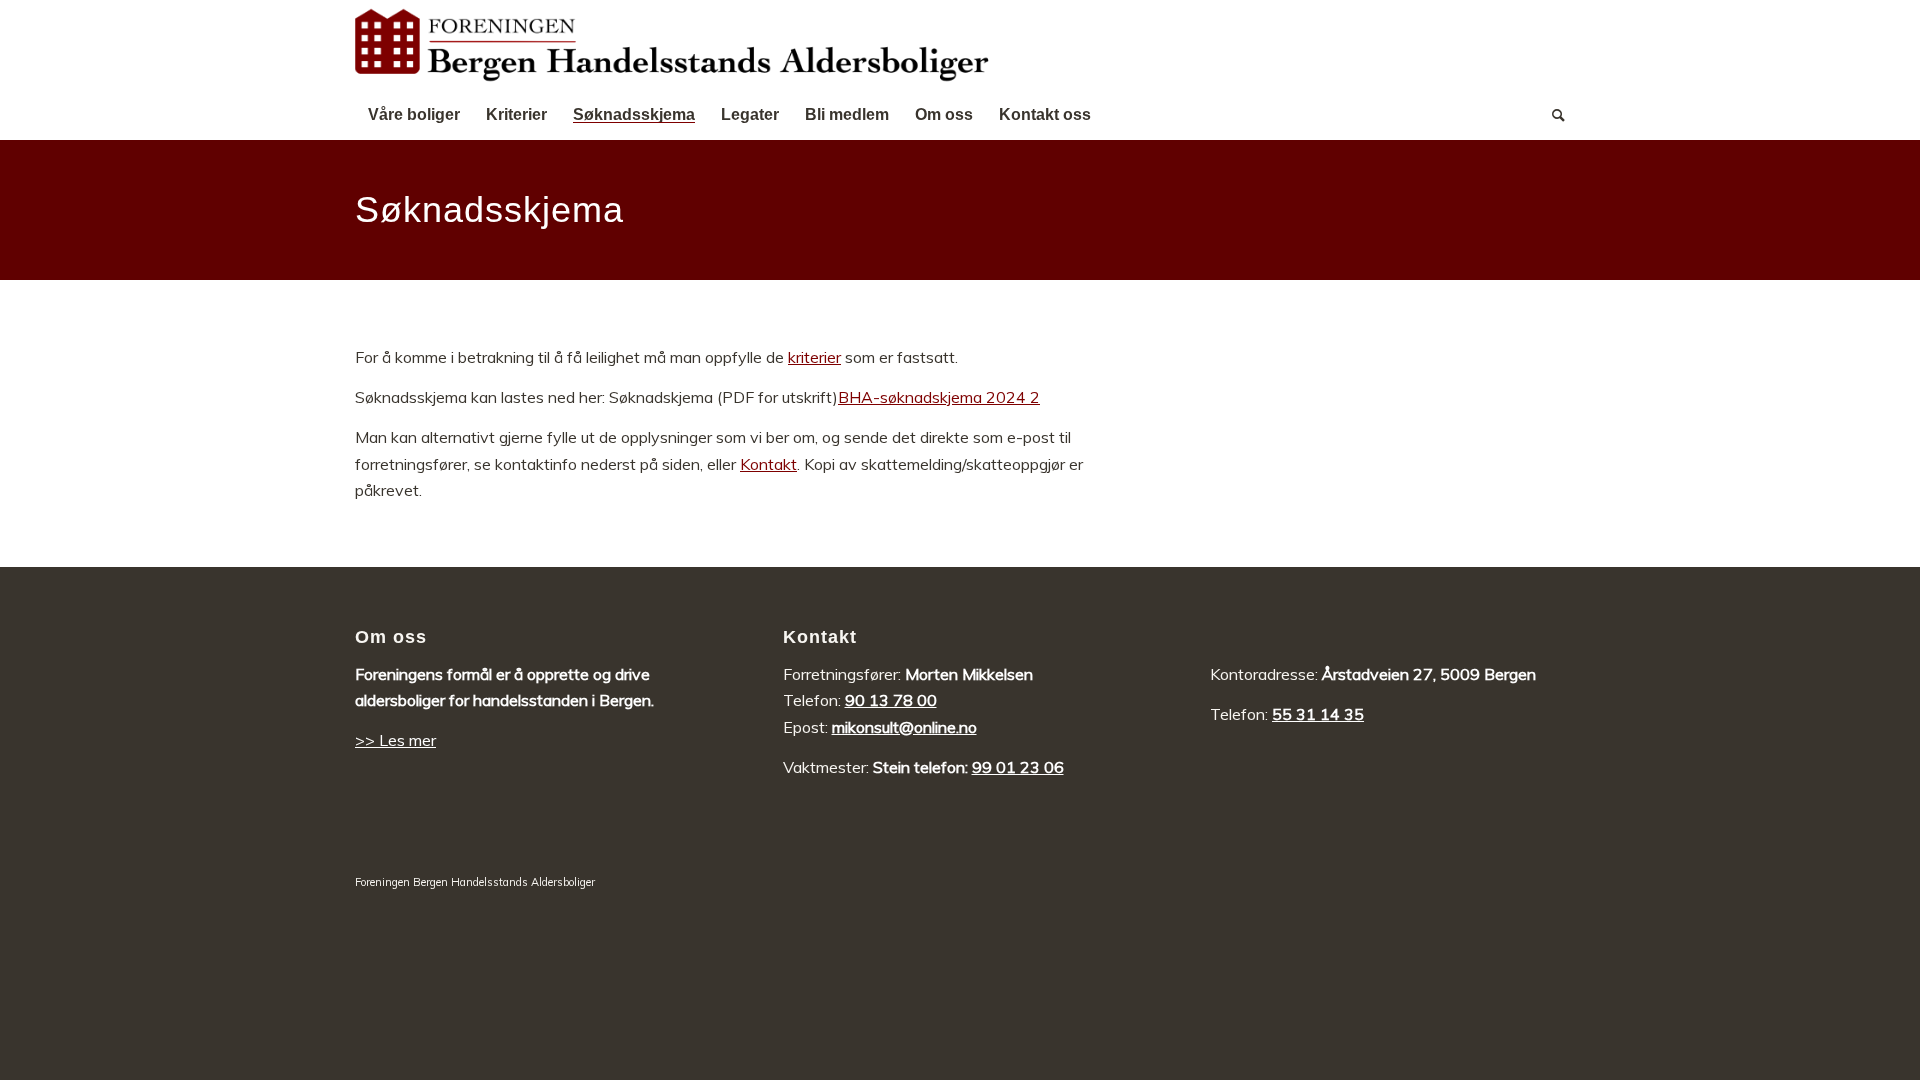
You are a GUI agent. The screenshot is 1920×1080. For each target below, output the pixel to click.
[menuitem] (414, 115)
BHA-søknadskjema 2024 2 (939, 397)
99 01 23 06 (1018, 767)
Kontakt (768, 464)
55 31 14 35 (1318, 714)
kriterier (814, 357)
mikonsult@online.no (904, 727)
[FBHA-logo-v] (672, 45)
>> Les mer (395, 740)
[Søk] (1552, 115)
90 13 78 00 (891, 700)
